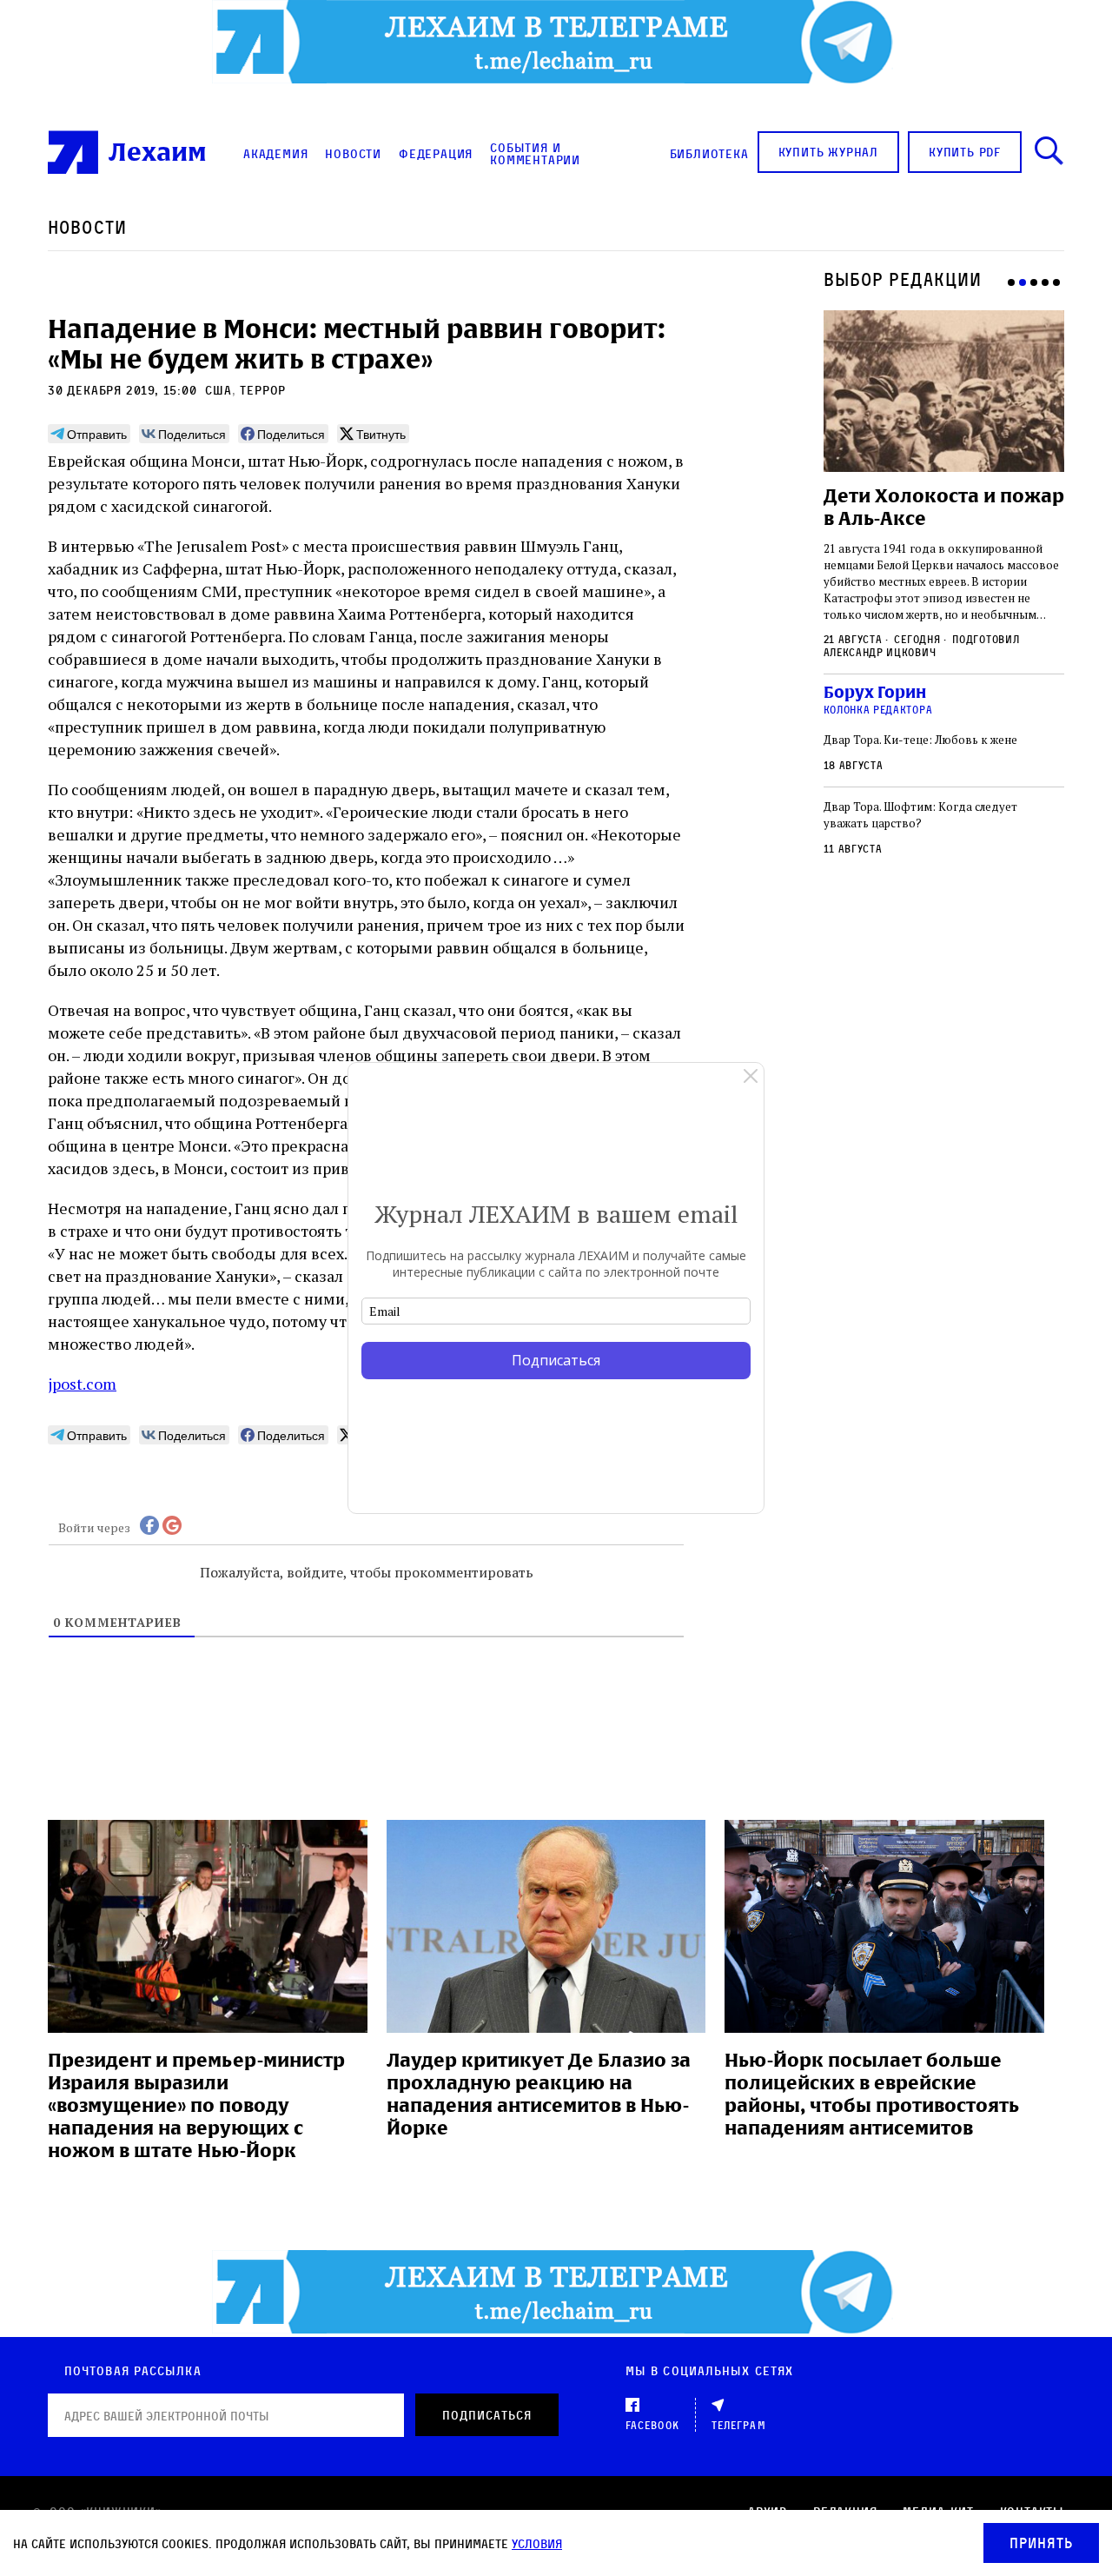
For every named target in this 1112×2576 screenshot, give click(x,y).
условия (537, 2543)
